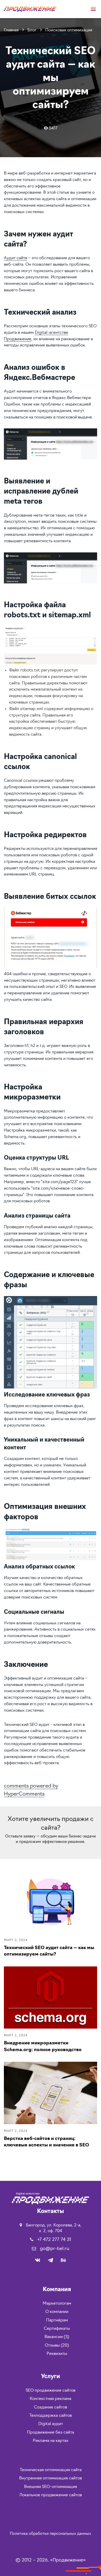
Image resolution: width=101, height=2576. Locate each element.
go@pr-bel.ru (55, 2249)
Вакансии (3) (57, 2337)
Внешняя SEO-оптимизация (51, 2487)
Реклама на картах (51, 2441)
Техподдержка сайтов (51, 2416)
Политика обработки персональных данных (51, 2534)
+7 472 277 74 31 (54, 2240)
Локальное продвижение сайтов (51, 2495)
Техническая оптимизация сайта (51, 2470)
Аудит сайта (16, 258)
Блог (33, 30)
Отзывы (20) (57, 2346)
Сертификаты (57, 2329)
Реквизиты (57, 2354)
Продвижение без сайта (51, 2433)
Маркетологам (57, 2304)
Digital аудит (51, 2424)
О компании (57, 2312)
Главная (12, 30)
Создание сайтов (51, 2407)
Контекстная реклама (51, 2399)
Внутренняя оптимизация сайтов (51, 2478)
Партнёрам (57, 2320)
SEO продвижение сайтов (51, 2391)
